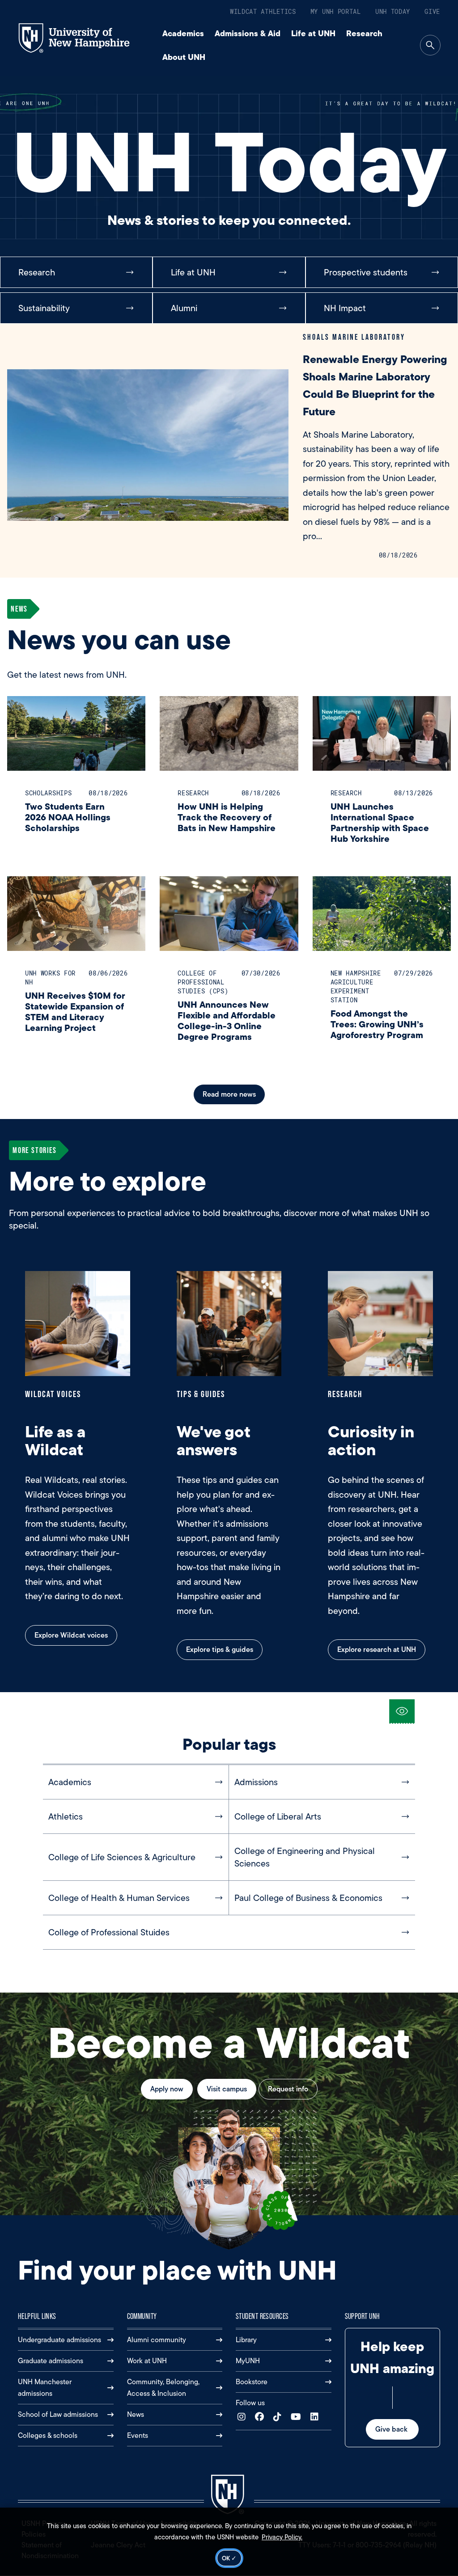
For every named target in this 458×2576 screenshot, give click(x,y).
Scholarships (48, 793)
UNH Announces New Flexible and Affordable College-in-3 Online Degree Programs (227, 1020)
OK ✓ (229, 2558)
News (136, 2414)
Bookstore (252, 2382)
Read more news (229, 1094)
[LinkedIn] (316, 2417)
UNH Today (393, 11)
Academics (183, 33)
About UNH (184, 57)
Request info (288, 2089)
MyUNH (248, 2361)
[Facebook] (261, 2417)
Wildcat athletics (263, 11)
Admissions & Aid (248, 33)
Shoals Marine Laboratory (354, 337)
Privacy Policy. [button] (282, 2537)
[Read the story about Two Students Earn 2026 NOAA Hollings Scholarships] (76, 733)
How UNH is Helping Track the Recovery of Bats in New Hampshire (227, 817)
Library (246, 2340)
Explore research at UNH (377, 1649)
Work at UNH (147, 2361)
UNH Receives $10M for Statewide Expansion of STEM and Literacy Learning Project (75, 1011)
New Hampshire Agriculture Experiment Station (356, 986)
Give (432, 11)
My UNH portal (336, 11)
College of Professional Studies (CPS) (203, 982)
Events (138, 2435)
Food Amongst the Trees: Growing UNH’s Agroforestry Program (377, 1024)
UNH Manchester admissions (45, 2388)
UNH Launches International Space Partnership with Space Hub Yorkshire (380, 822)
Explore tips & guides (220, 1649)
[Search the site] (430, 45)
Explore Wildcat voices (71, 1635)
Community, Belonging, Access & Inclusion (163, 2388)
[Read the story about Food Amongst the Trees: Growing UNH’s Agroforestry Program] (382, 914)
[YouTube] (298, 2417)
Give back (392, 2429)
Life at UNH (313, 33)
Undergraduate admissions (59, 2340)
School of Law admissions (58, 2414)
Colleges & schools (48, 2435)
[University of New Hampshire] (82, 38)
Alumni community (157, 2340)
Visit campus (227, 2089)
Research (364, 33)
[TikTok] (279, 2417)
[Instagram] (244, 2417)
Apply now (167, 2089)
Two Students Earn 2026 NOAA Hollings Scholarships (68, 817)
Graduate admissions (51, 2361)
